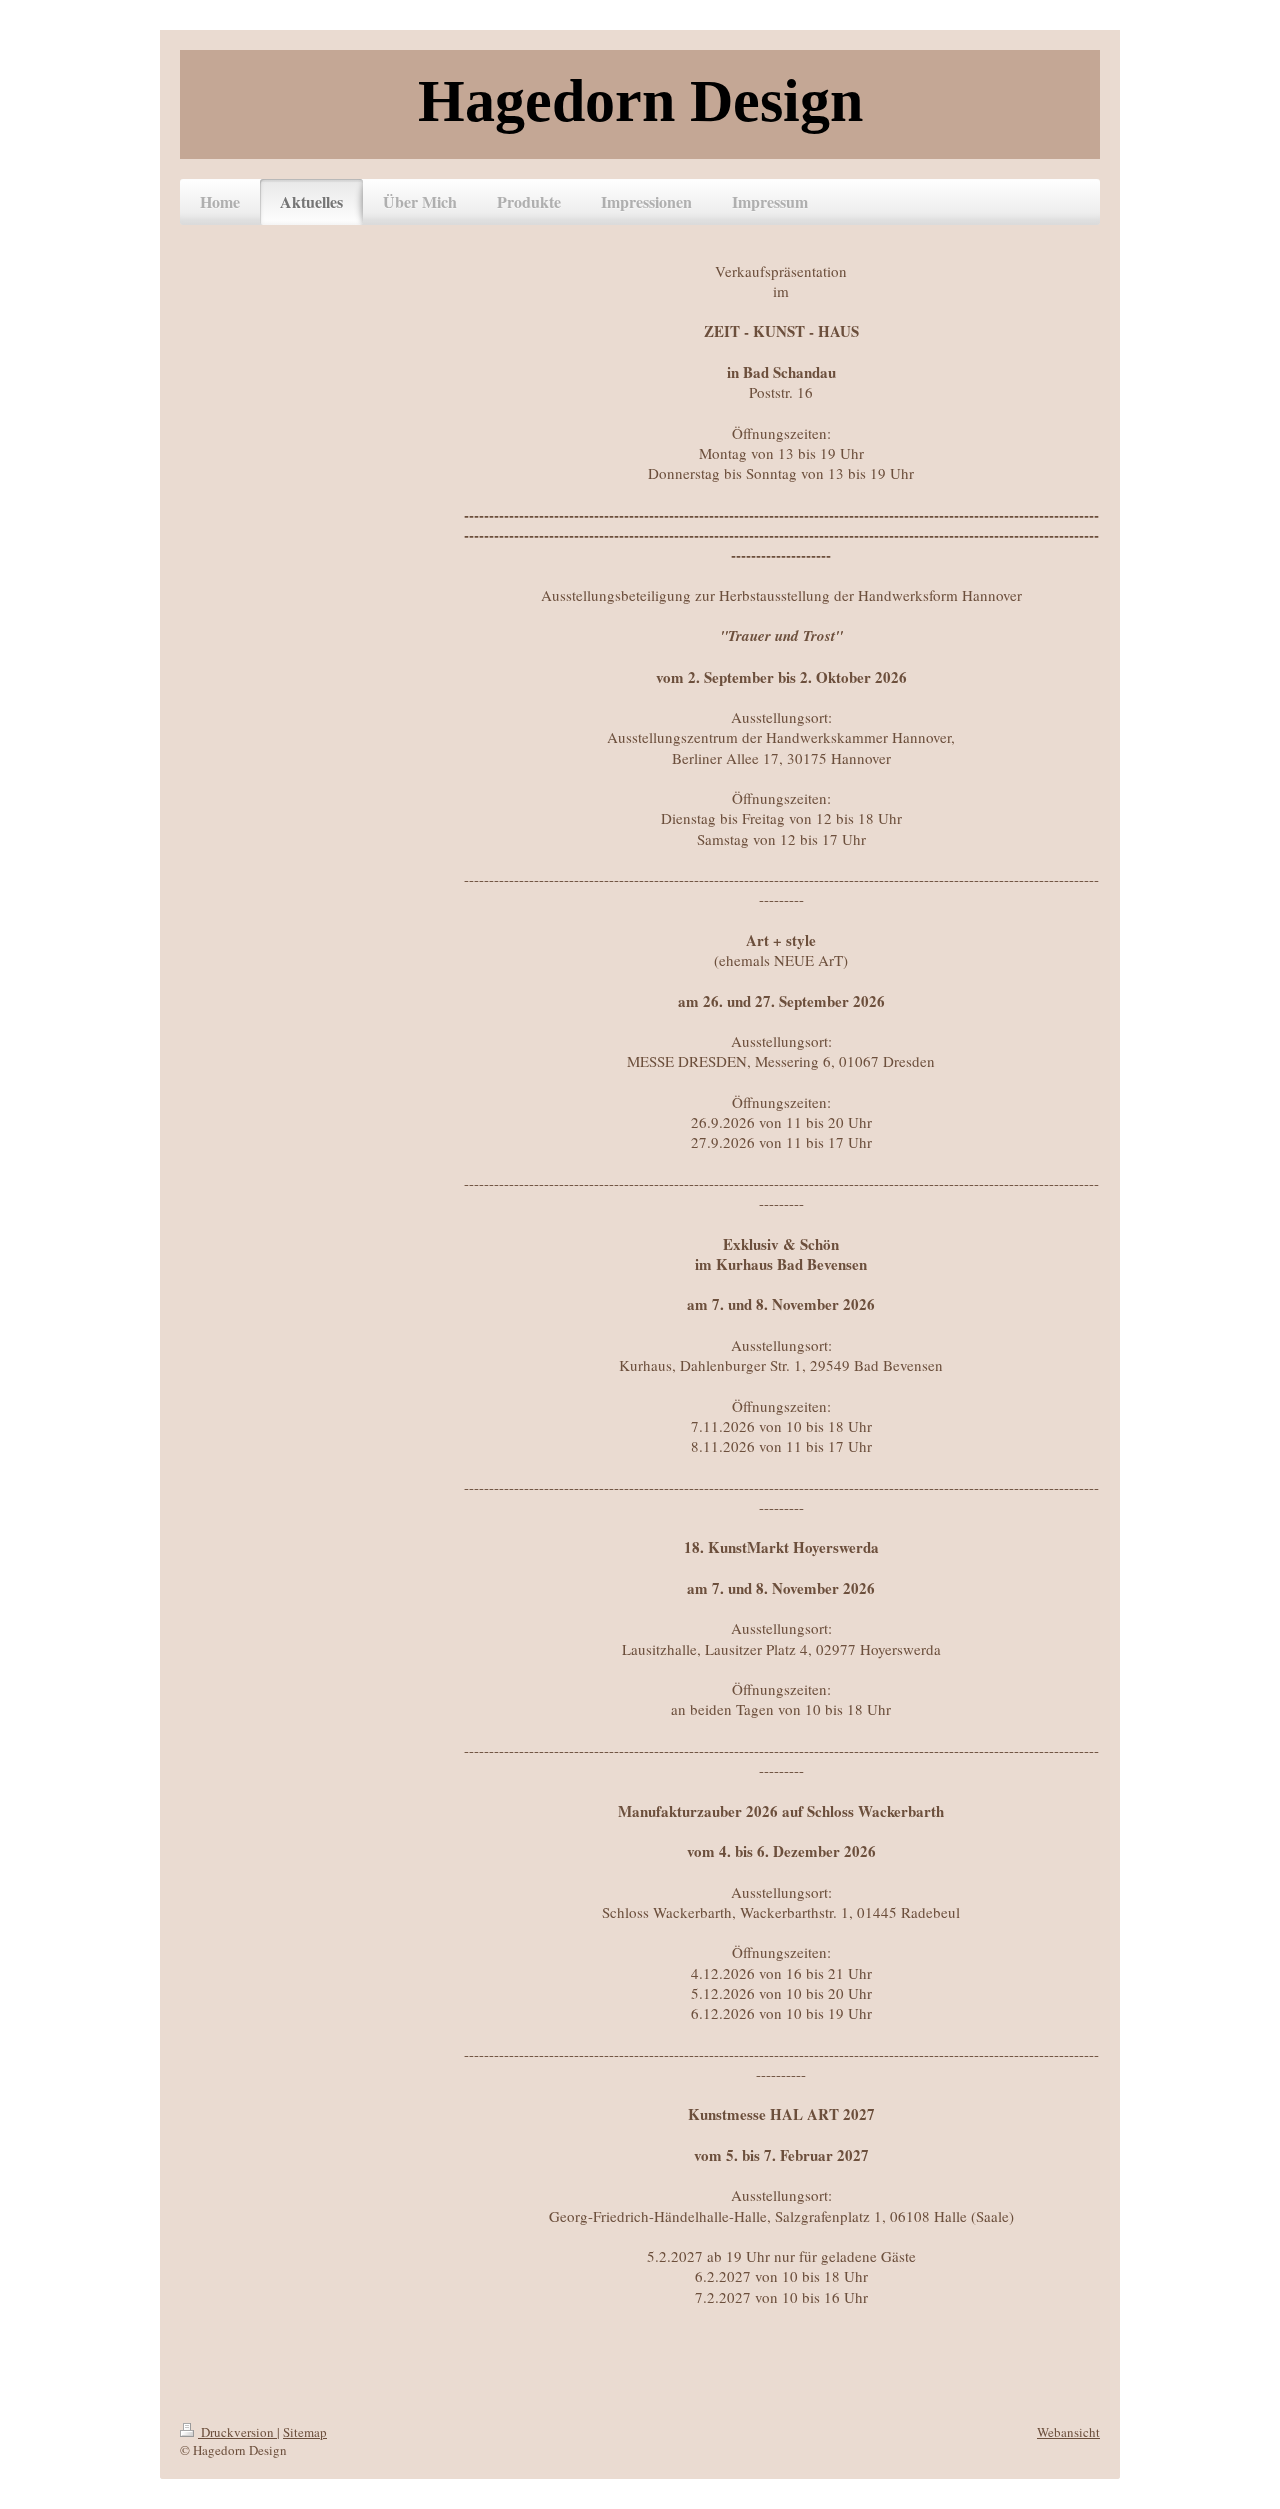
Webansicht (1068, 2432)
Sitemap (305, 2432)
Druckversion (237, 2432)
